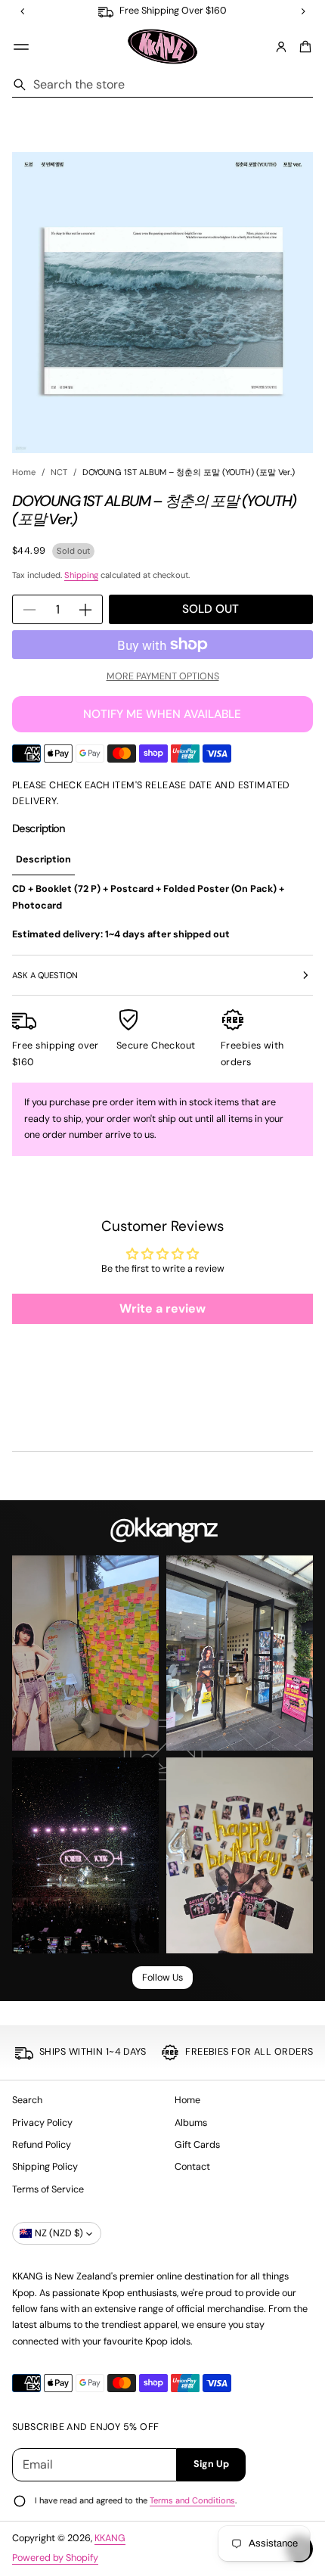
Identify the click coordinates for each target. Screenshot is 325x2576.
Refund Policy (42, 2145)
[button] (303, 47)
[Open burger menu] (21, 47)
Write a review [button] (162, 1308)
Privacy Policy (42, 2123)
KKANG (110, 2538)
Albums (191, 2123)
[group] (43, 861)
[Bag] (303, 47)
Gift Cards (197, 2145)
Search (27, 2100)
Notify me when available (162, 714)
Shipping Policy (45, 2167)
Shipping (81, 575)
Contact (192, 2167)
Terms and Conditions (192, 2500)
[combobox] (162, 85)
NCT (59, 472)
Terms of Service (48, 2189)
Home (24, 472)
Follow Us (162, 1978)
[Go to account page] (281, 47)
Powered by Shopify (55, 2558)
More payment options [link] (163, 676)
